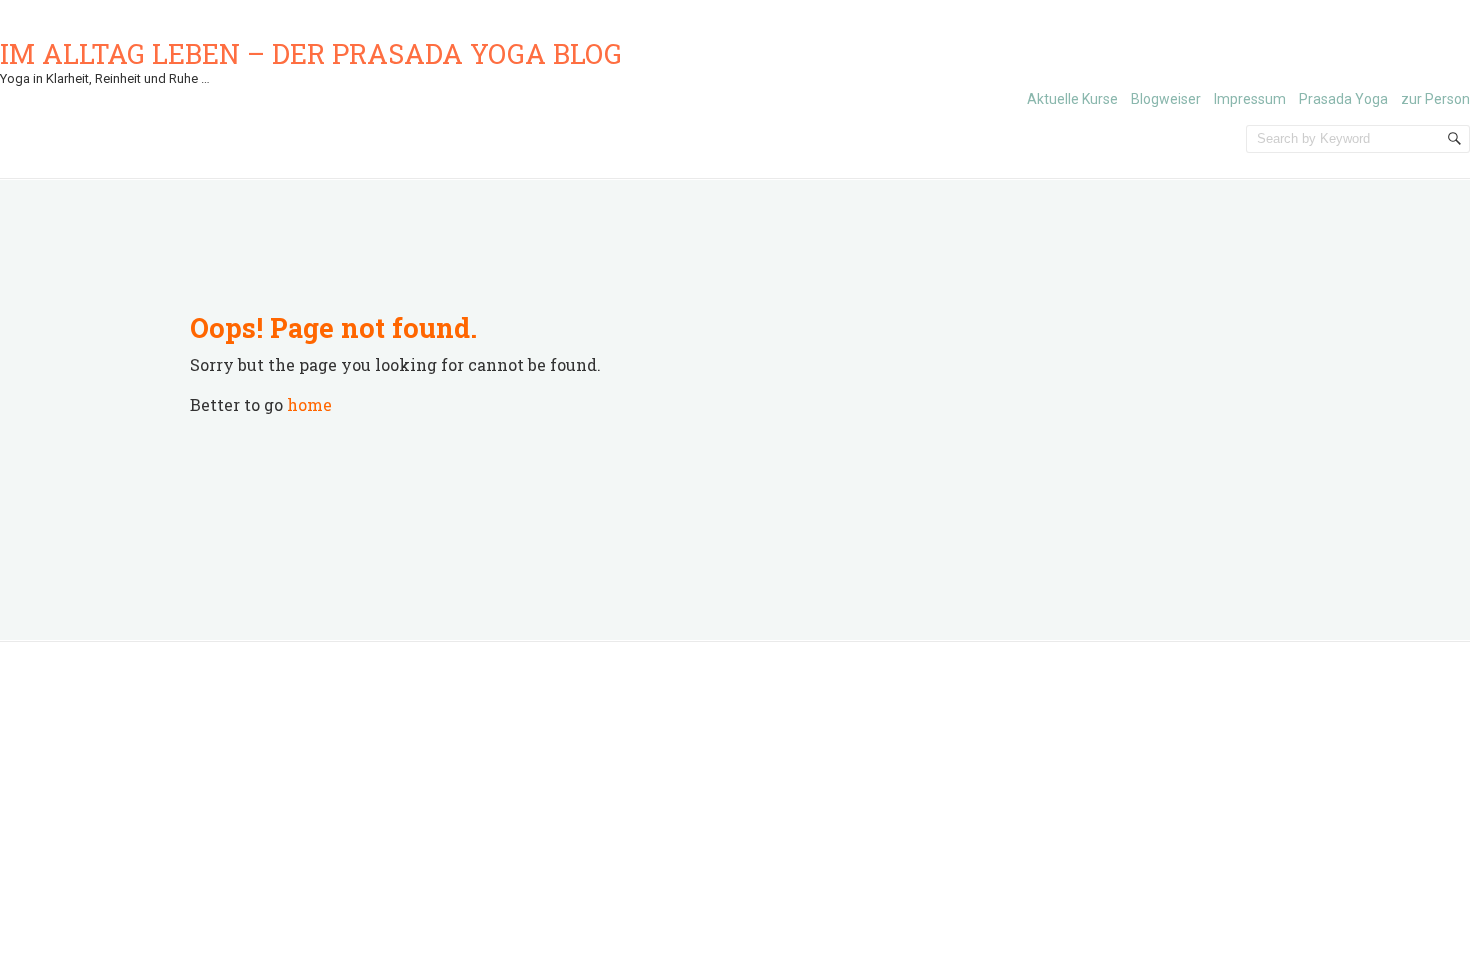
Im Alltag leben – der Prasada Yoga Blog (311, 53)
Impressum (1250, 99)
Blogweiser (1166, 99)
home (309, 404)
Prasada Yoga (1343, 99)
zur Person (1435, 99)
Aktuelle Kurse (1072, 99)
